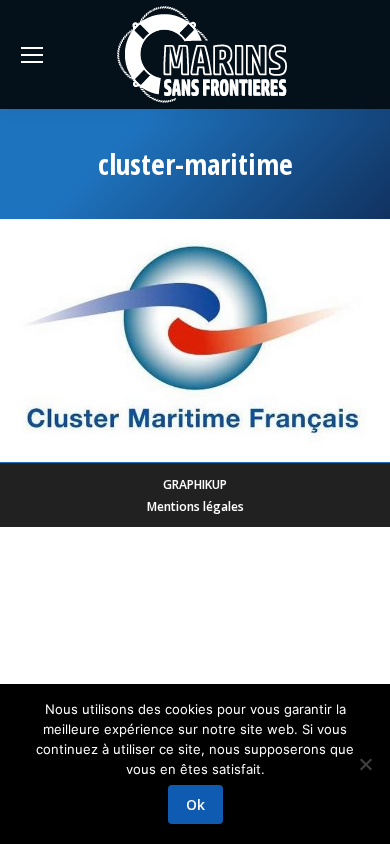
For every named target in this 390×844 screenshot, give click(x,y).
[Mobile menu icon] (32, 55)
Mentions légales (195, 506)
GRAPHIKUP (195, 484)
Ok (195, 804)
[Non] (365, 764)
